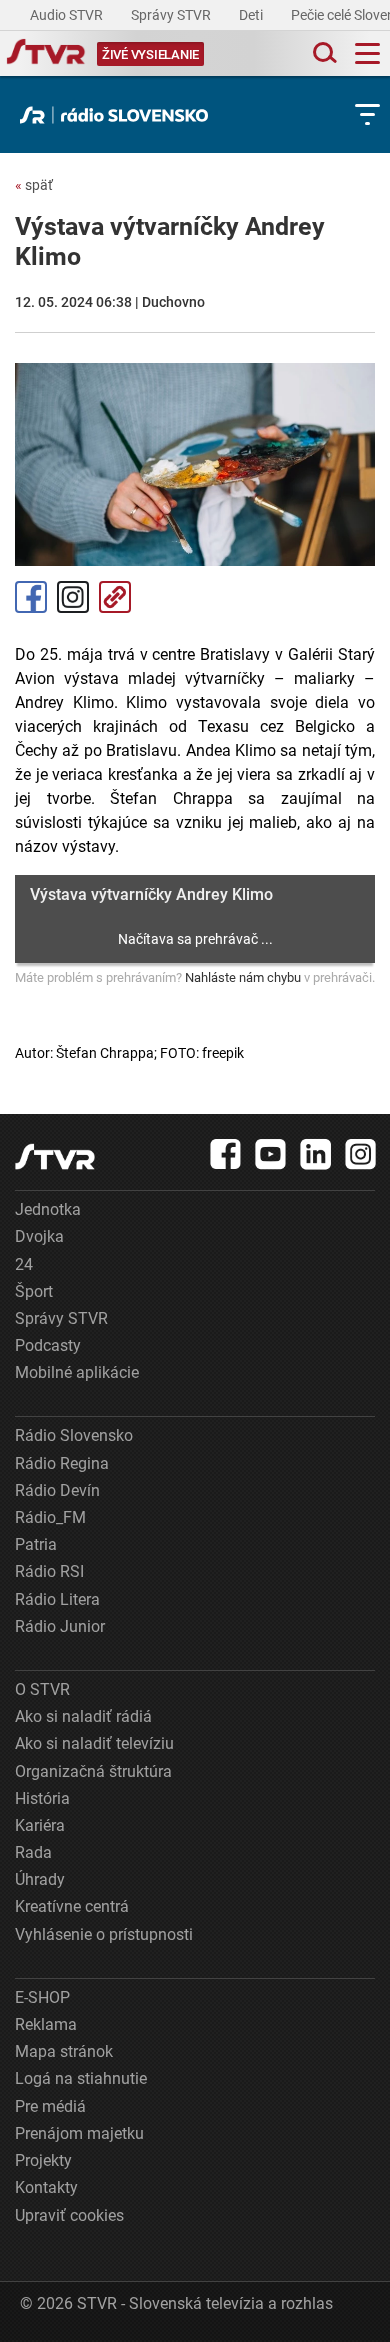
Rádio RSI (49, 1571)
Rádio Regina (62, 1463)
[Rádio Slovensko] (119, 115)
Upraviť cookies (69, 2215)
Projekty (43, 2160)
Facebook (31, 597)
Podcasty (48, 1345)
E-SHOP (42, 1997)
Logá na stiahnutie (81, 2078)
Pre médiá (50, 2106)
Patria (36, 1544)
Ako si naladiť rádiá (83, 1716)
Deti (252, 15)
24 (24, 1264)
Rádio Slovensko (74, 1435)
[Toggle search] (323, 53)
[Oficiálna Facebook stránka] (226, 1154)
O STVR (42, 1689)
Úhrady (40, 1879)
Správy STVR (172, 15)
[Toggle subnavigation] (367, 114)
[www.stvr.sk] (55, 1156)
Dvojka (39, 1236)
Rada (33, 1852)
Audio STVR (68, 15)
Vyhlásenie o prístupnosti (104, 1934)
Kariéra (40, 1825)
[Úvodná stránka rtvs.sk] (46, 54)
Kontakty (46, 2187)
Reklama (46, 2024)
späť (34, 185)
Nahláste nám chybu (243, 977)
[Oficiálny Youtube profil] (271, 1154)
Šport (34, 1291)
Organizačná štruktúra (93, 1771)
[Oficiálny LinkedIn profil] (316, 1154)
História (42, 1798)
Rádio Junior (60, 1626)
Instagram (73, 597)
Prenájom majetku (79, 2133)
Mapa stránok (64, 2051)
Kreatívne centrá (72, 1906)
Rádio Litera (57, 1599)
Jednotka (48, 1209)
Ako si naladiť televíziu (94, 1743)
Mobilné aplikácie (77, 1372)
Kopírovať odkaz (115, 597)
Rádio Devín (57, 1490)
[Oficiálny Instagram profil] (361, 1154)
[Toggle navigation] (367, 53)
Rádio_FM (50, 1517)
